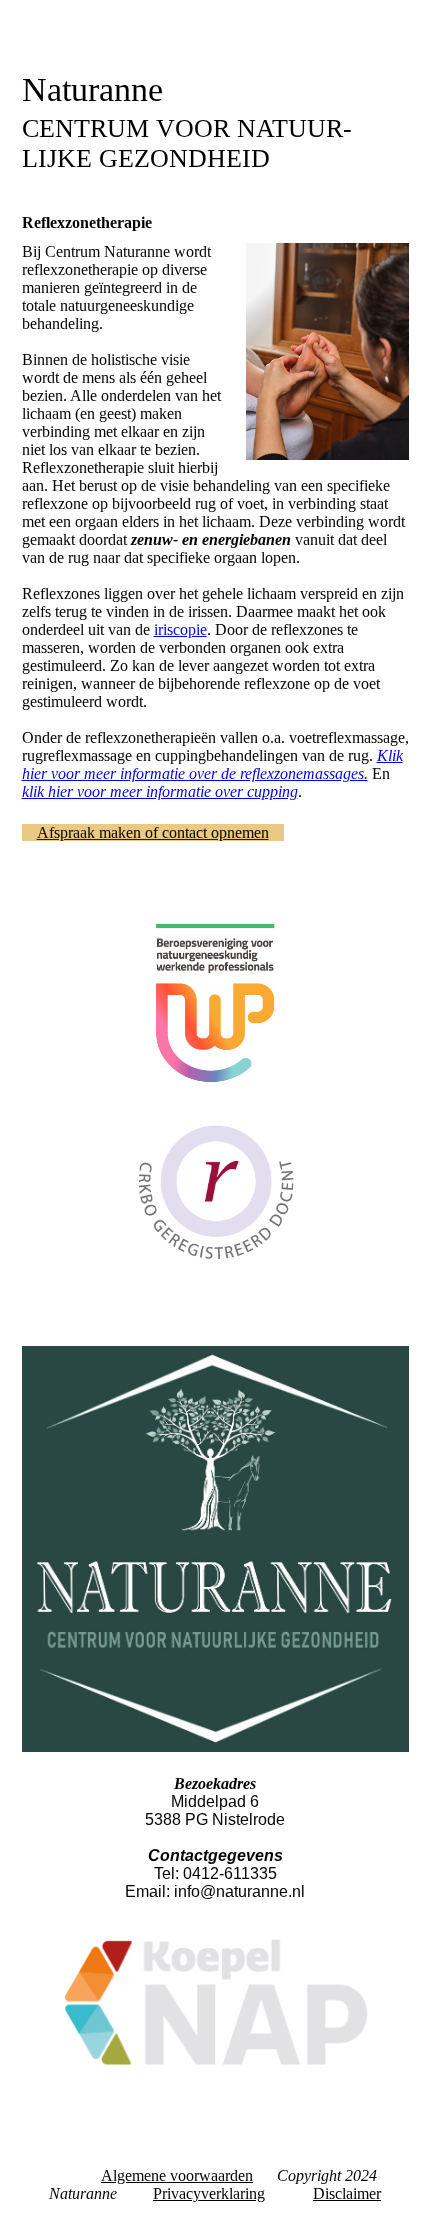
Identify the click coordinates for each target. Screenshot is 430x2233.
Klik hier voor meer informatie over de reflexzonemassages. (212, 764)
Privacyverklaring (209, 2193)
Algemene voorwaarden (177, 2175)
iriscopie (180, 629)
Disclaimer (347, 2193)
